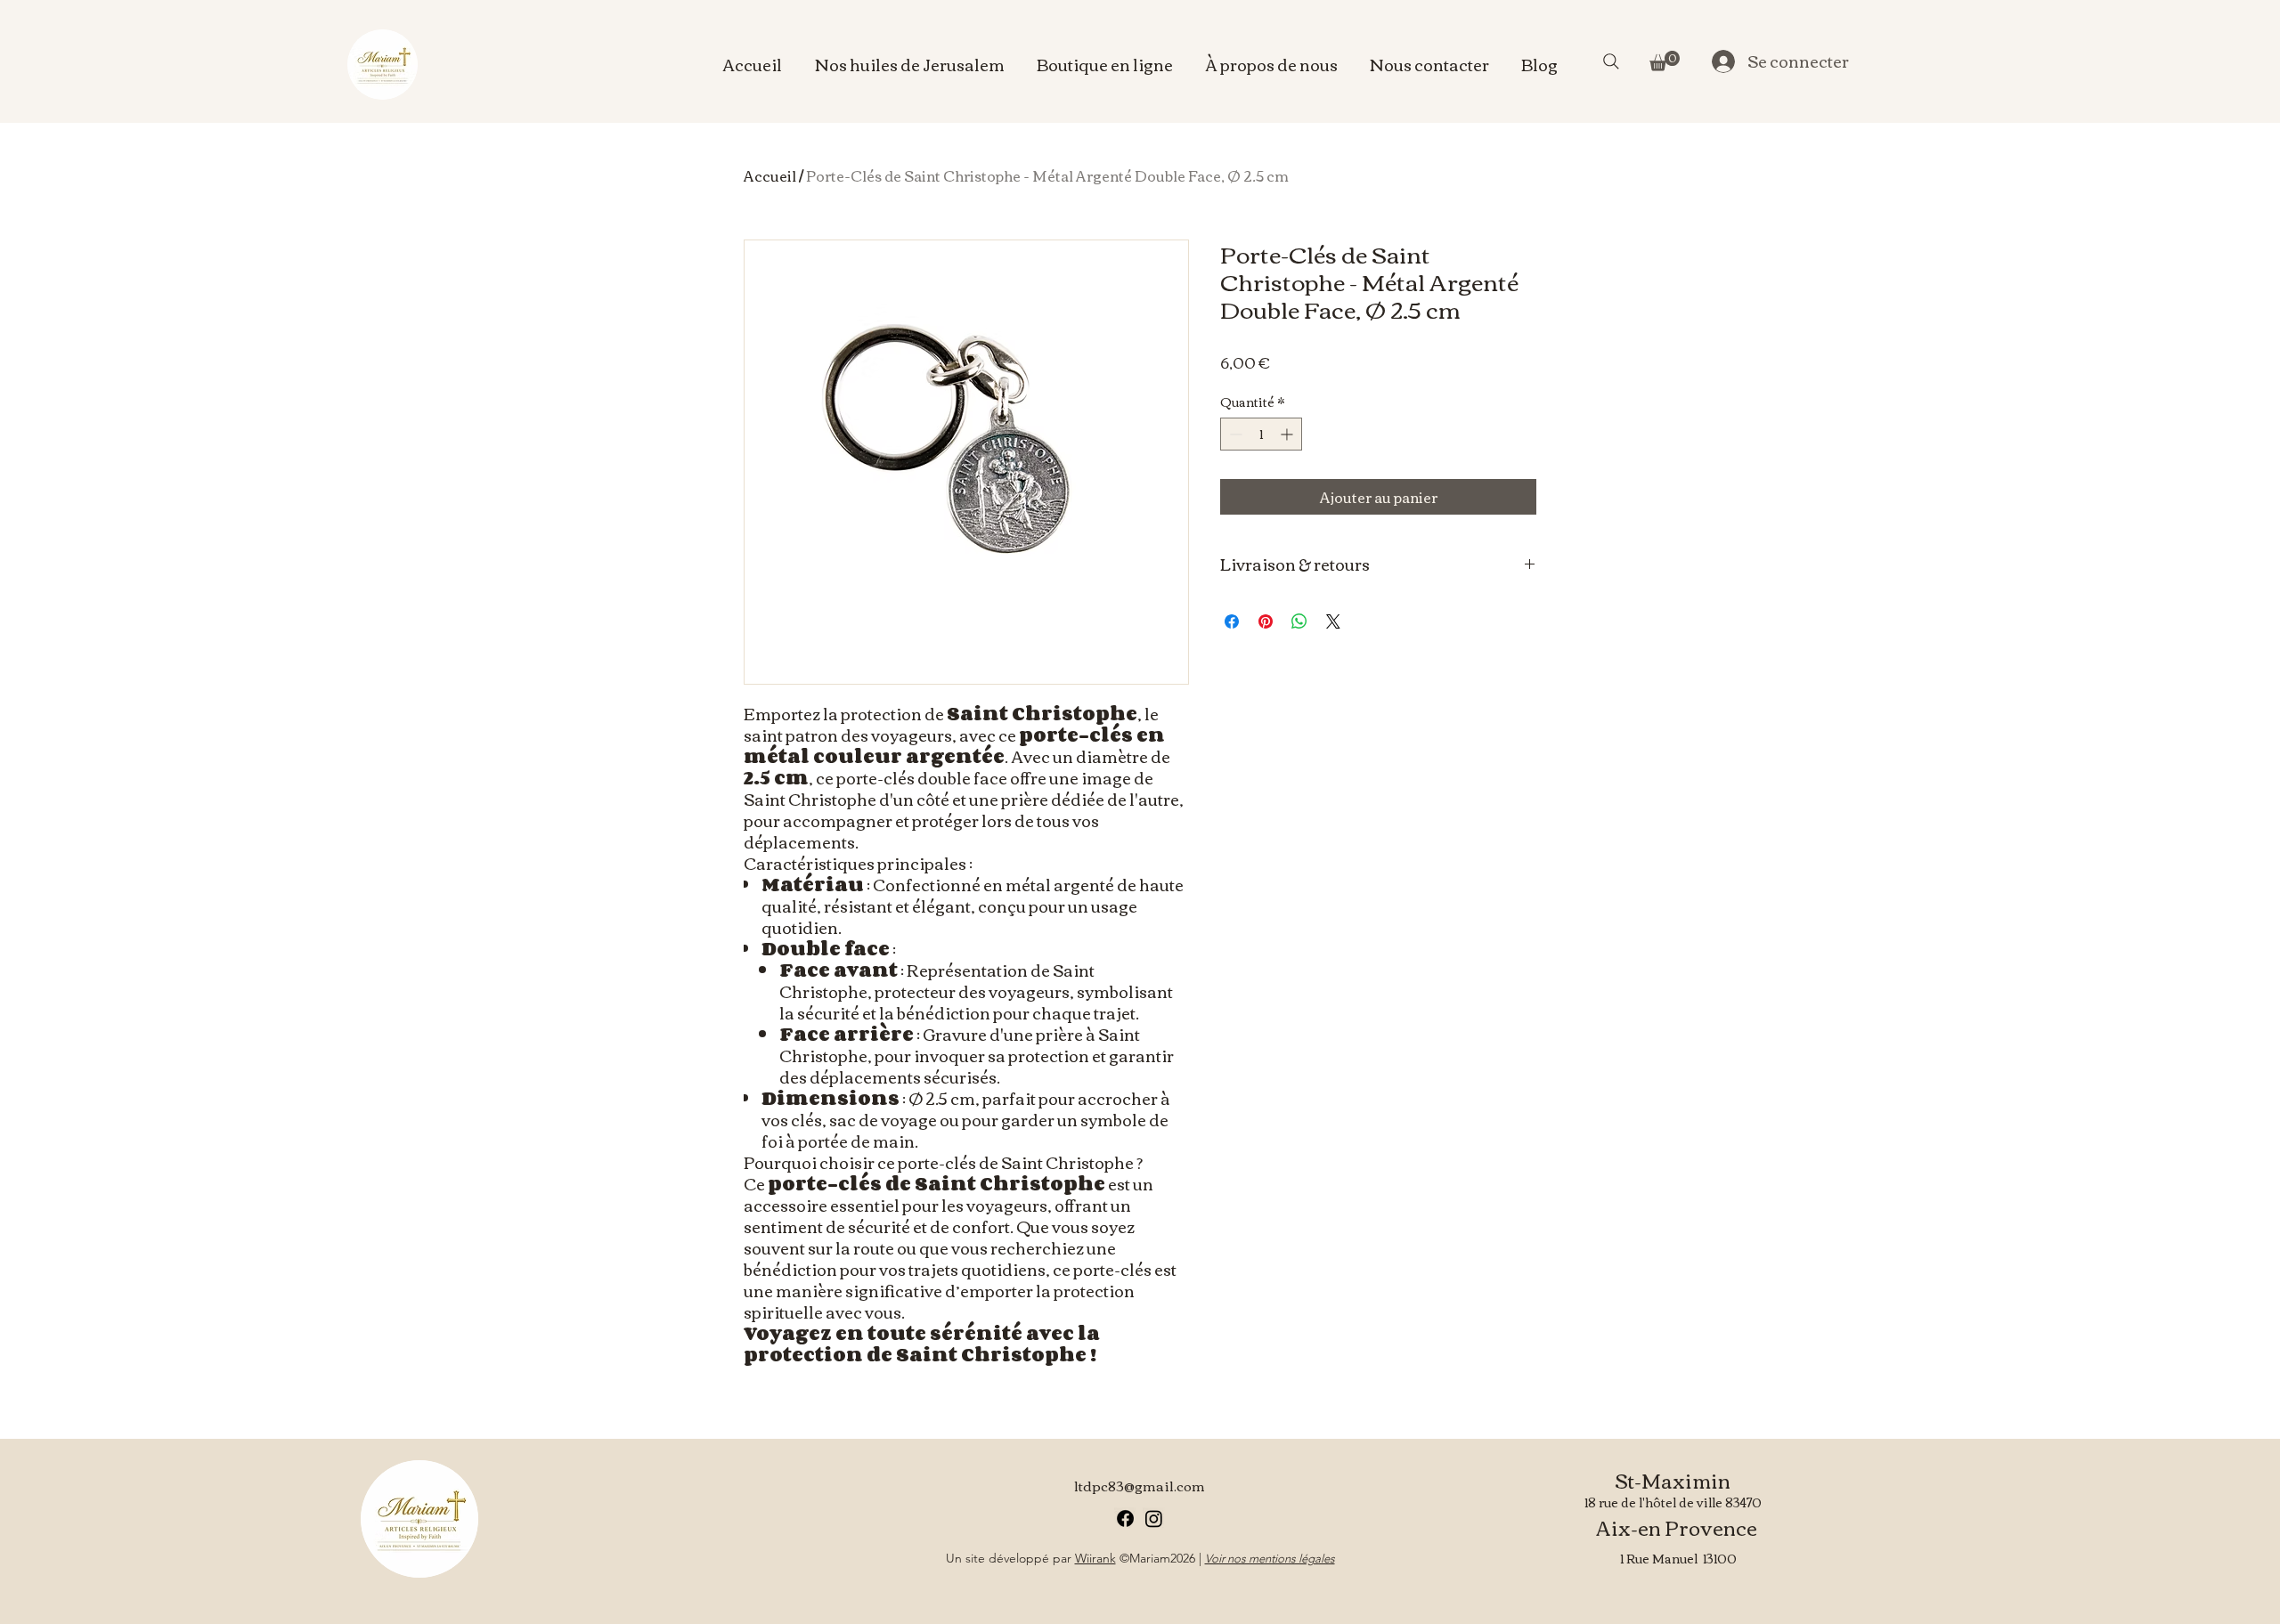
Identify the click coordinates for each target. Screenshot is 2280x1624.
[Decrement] (1234, 434)
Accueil (770, 175)
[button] (1665, 61)
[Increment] (1288, 434)
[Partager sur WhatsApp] (1299, 621)
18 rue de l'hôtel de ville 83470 (1673, 1502)
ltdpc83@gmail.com (1140, 1485)
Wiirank (1095, 1558)
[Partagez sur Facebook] (1232, 621)
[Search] (1611, 61)
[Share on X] (1333, 621)
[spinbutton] (1261, 434)
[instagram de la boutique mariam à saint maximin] (1154, 1518)
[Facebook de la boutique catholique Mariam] (1125, 1518)
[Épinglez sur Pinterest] (1266, 621)
